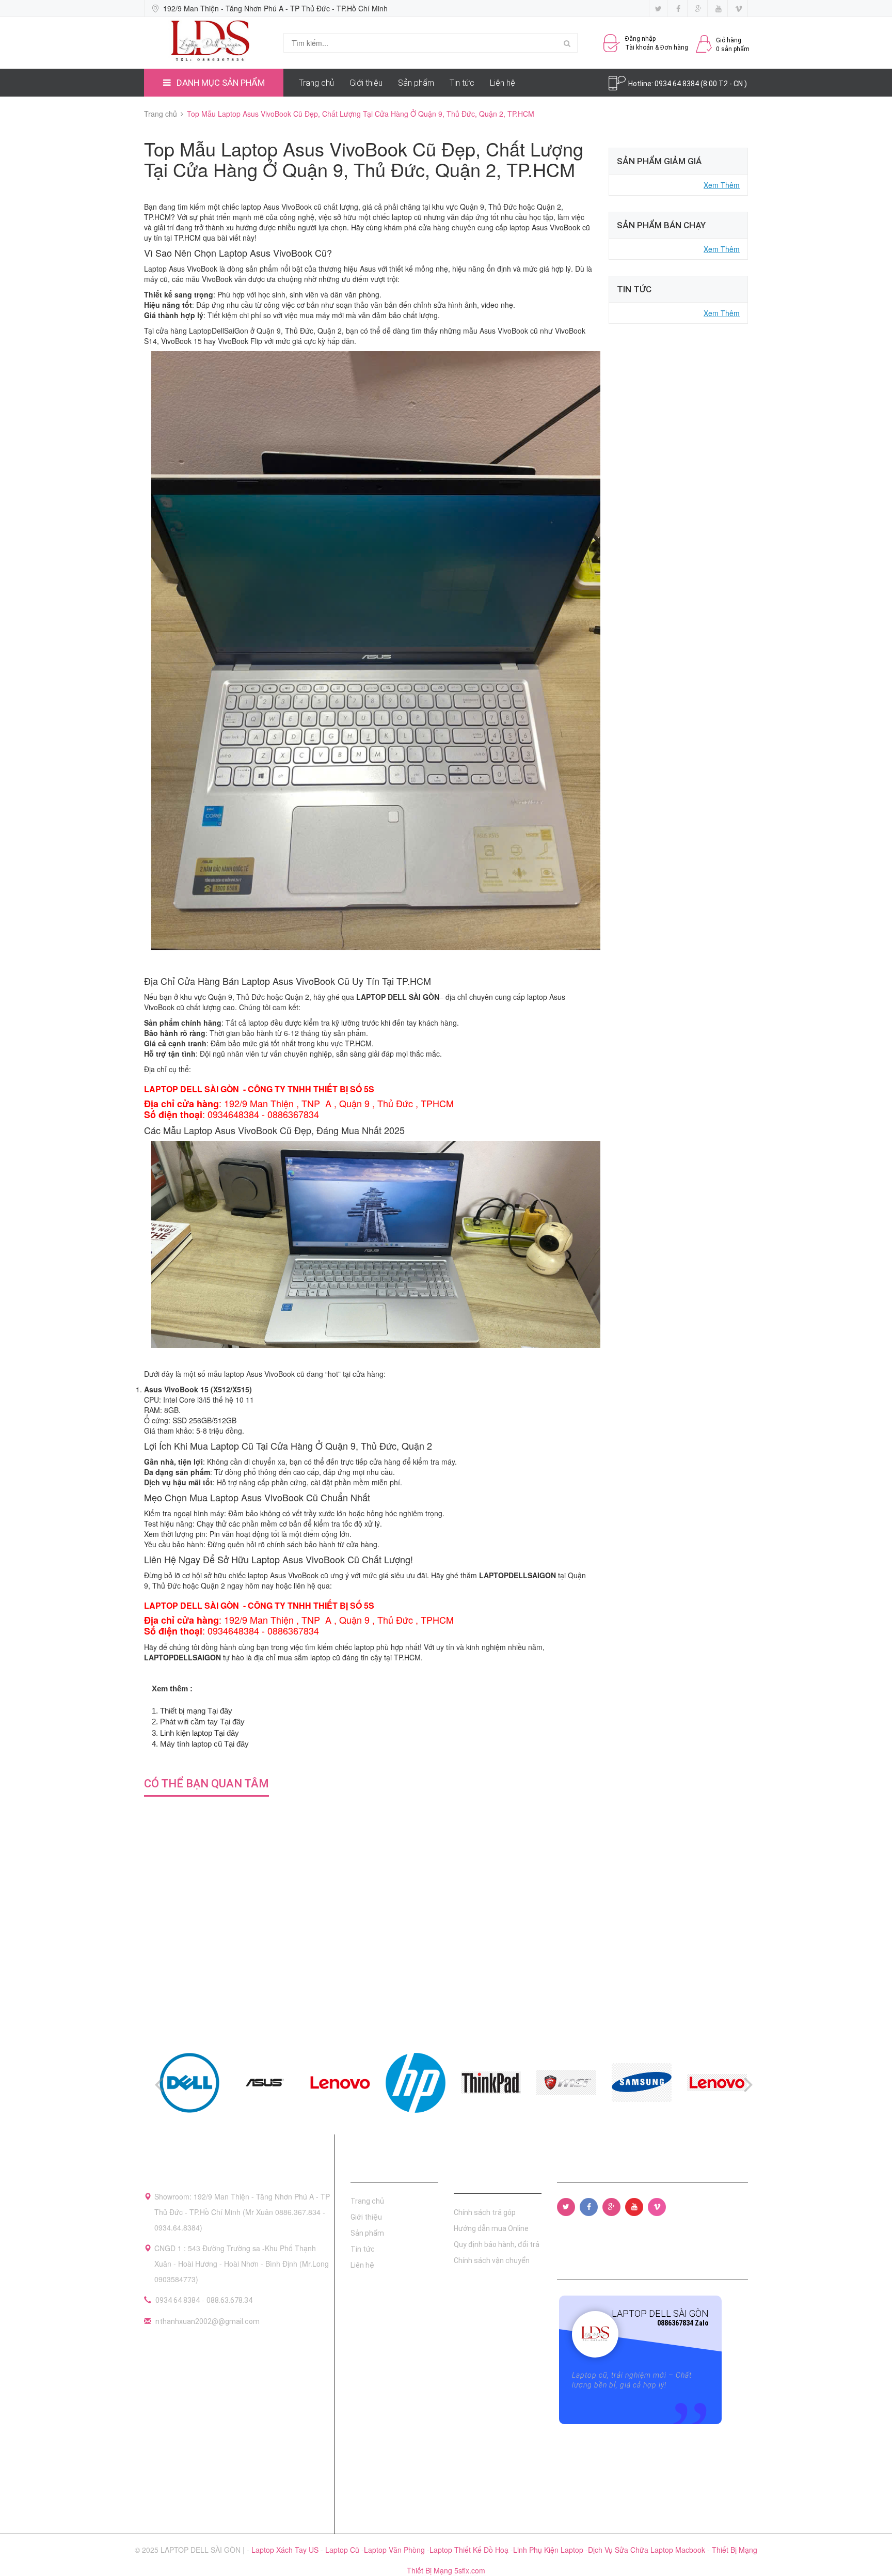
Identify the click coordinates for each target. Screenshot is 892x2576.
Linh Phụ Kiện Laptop (549, 2550)
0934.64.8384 (678, 84)
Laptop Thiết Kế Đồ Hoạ (470, 2550)
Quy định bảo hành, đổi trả (497, 2244)
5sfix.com (470, 2570)
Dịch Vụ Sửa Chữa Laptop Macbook (648, 2550)
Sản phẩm (416, 83)
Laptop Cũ (343, 2550)
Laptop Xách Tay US (286, 2550)
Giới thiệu (366, 83)
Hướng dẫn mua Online (491, 2228)
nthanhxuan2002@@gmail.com (208, 2321)
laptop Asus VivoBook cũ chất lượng (299, 207)
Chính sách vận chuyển (492, 2260)
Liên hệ (503, 83)
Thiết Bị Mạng (735, 2550)
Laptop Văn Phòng (395, 2550)
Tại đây (220, 1711)
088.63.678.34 (229, 2300)
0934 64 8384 (178, 2300)
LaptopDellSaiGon (218, 331)
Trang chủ (316, 83)
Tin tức (462, 83)
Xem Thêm (722, 185)
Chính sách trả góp (485, 2212)
